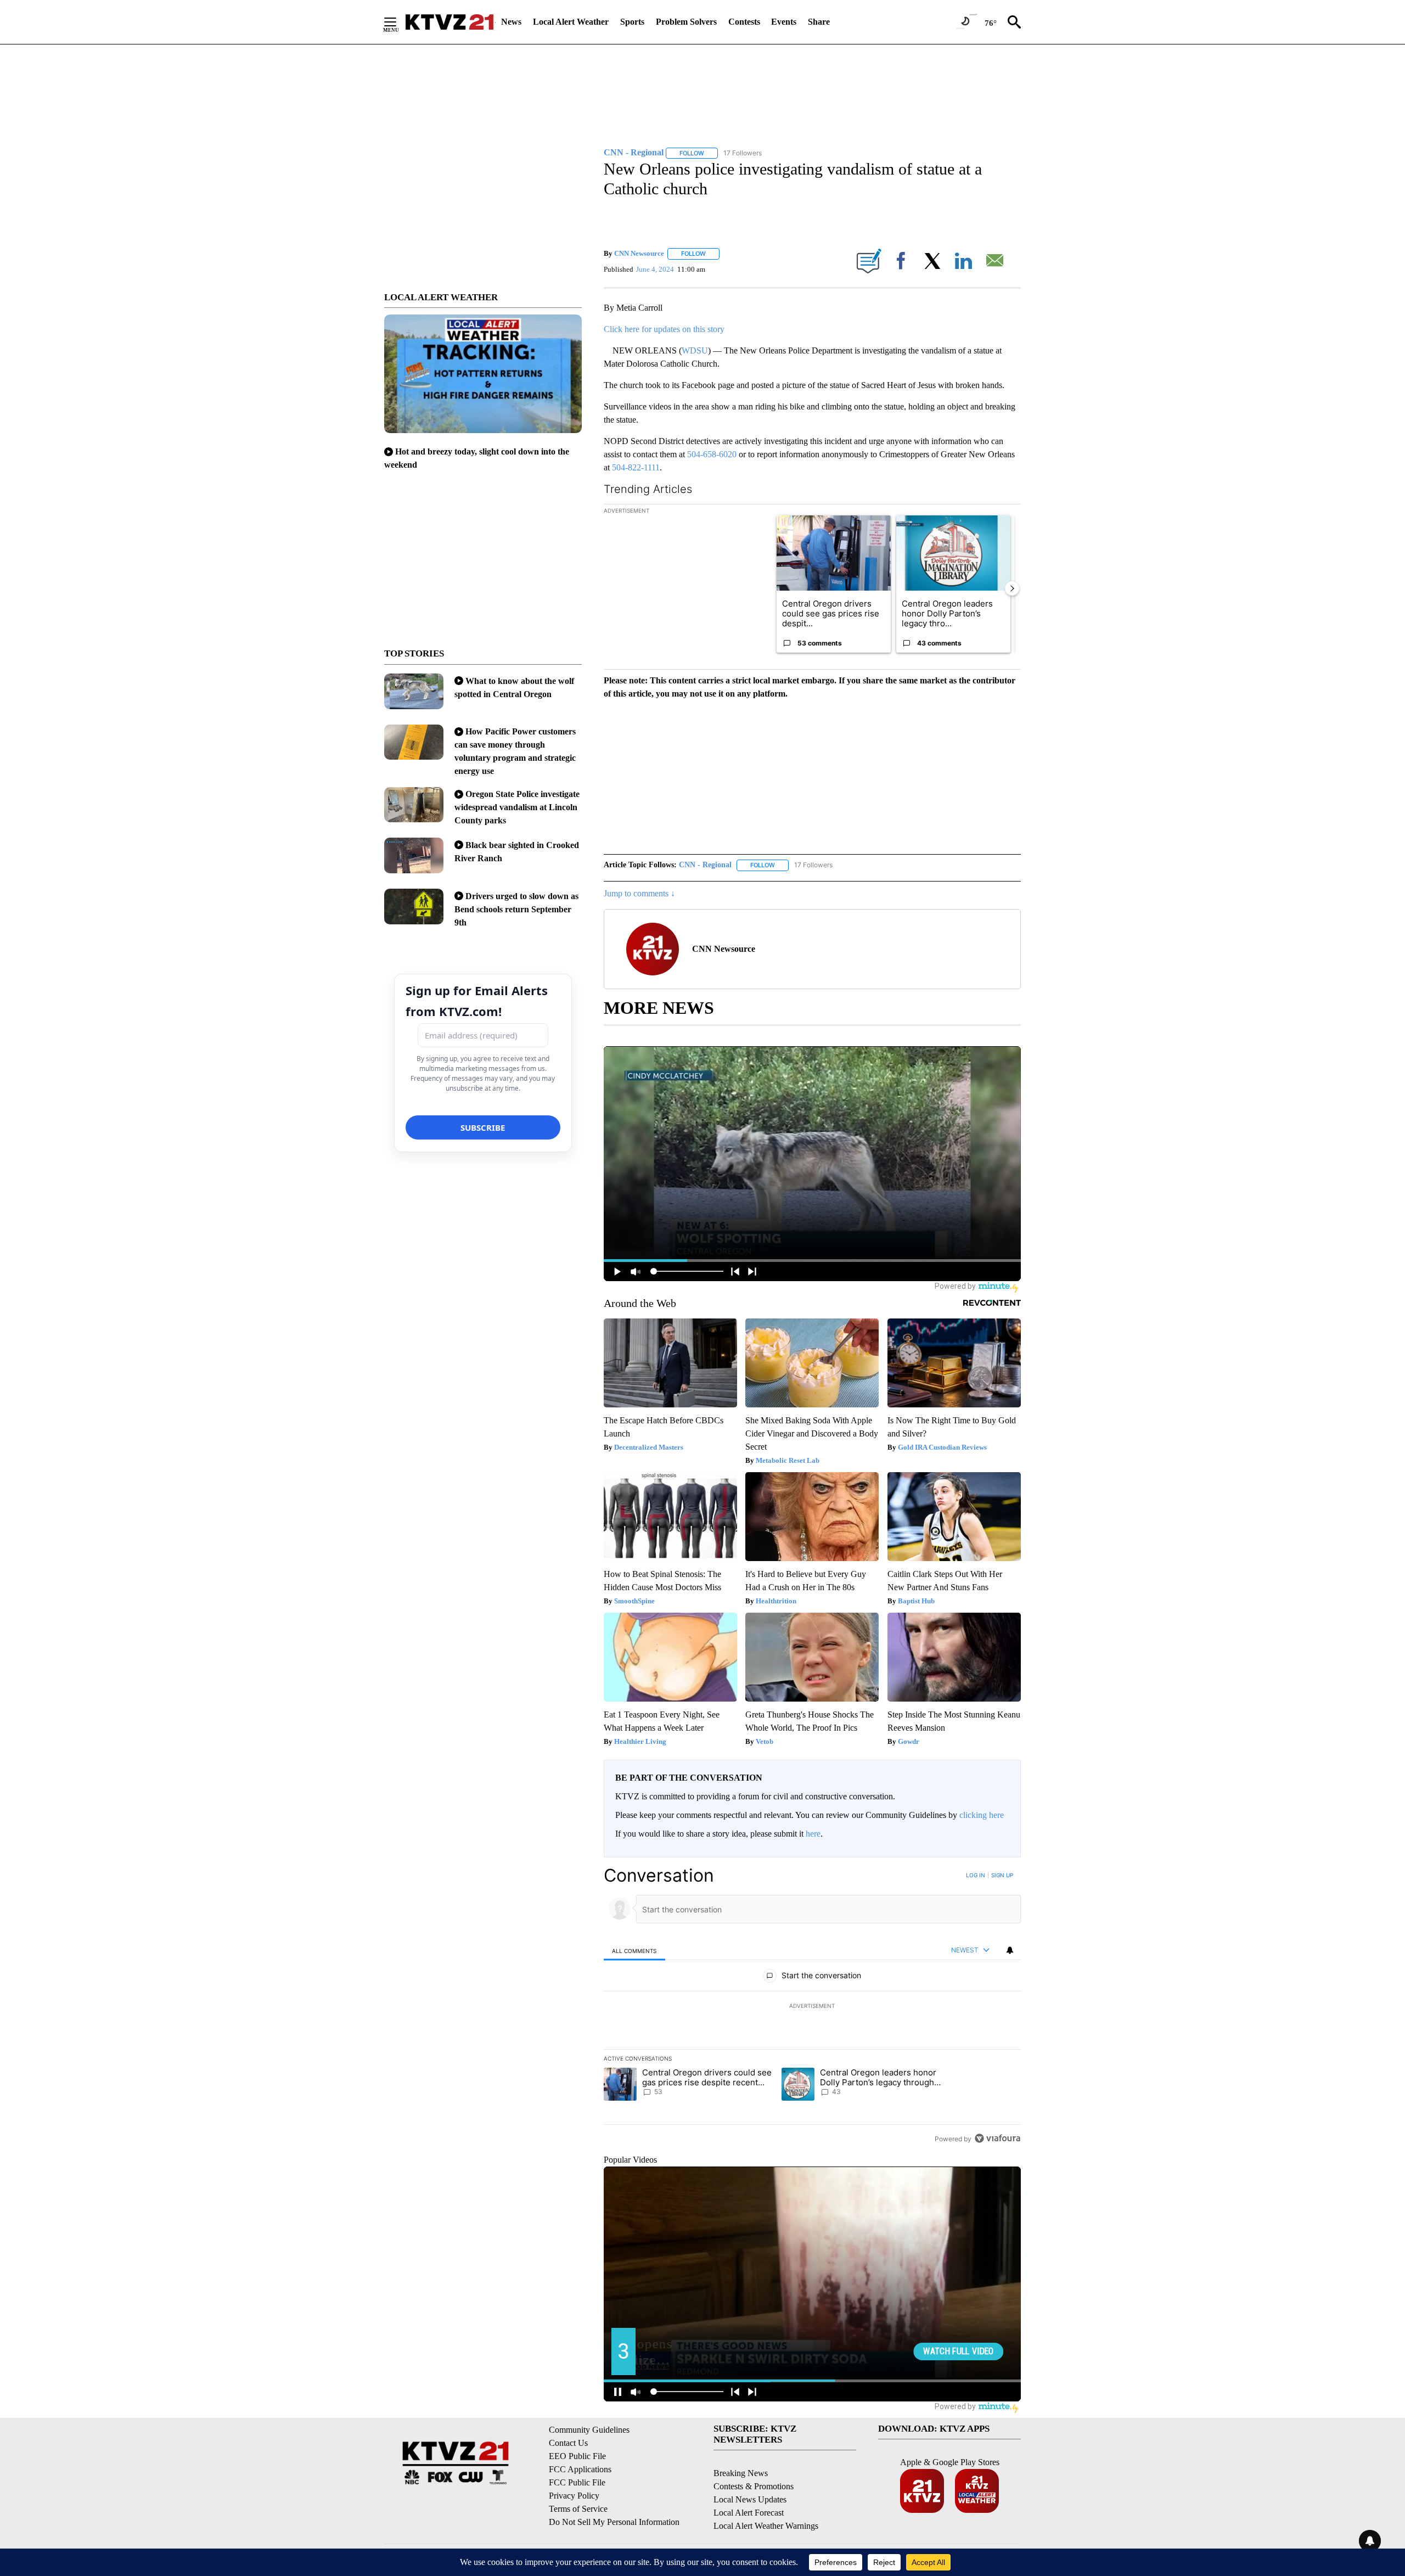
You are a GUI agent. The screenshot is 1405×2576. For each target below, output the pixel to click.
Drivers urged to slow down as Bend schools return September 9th (516, 909)
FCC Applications (580, 2469)
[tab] (634, 1951)
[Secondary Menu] (398, 22)
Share (819, 22)
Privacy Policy (574, 2496)
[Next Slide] (1012, 588)
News (511, 22)
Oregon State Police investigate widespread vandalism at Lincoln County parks (517, 807)
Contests (744, 22)
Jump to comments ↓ (639, 893)
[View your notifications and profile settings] (1010, 1950)
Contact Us (568, 2443)
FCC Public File (577, 2482)
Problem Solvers (686, 22)
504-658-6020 (712, 454)
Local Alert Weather (571, 22)
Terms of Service (578, 2509)
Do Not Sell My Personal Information (614, 2522)
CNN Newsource (639, 253)
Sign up (1002, 1875)
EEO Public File (577, 2456)
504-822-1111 (636, 467)
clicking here (982, 1815)
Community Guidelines (589, 2430)
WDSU (695, 350)
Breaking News (741, 2473)
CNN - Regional (705, 865)
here (813, 1834)
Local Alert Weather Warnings (766, 2526)
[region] (812, 2007)
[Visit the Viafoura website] (997, 2138)
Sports (632, 22)
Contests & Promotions (754, 2486)
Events (784, 22)
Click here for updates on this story (664, 329)
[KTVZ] (449, 22)
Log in (976, 1875)
